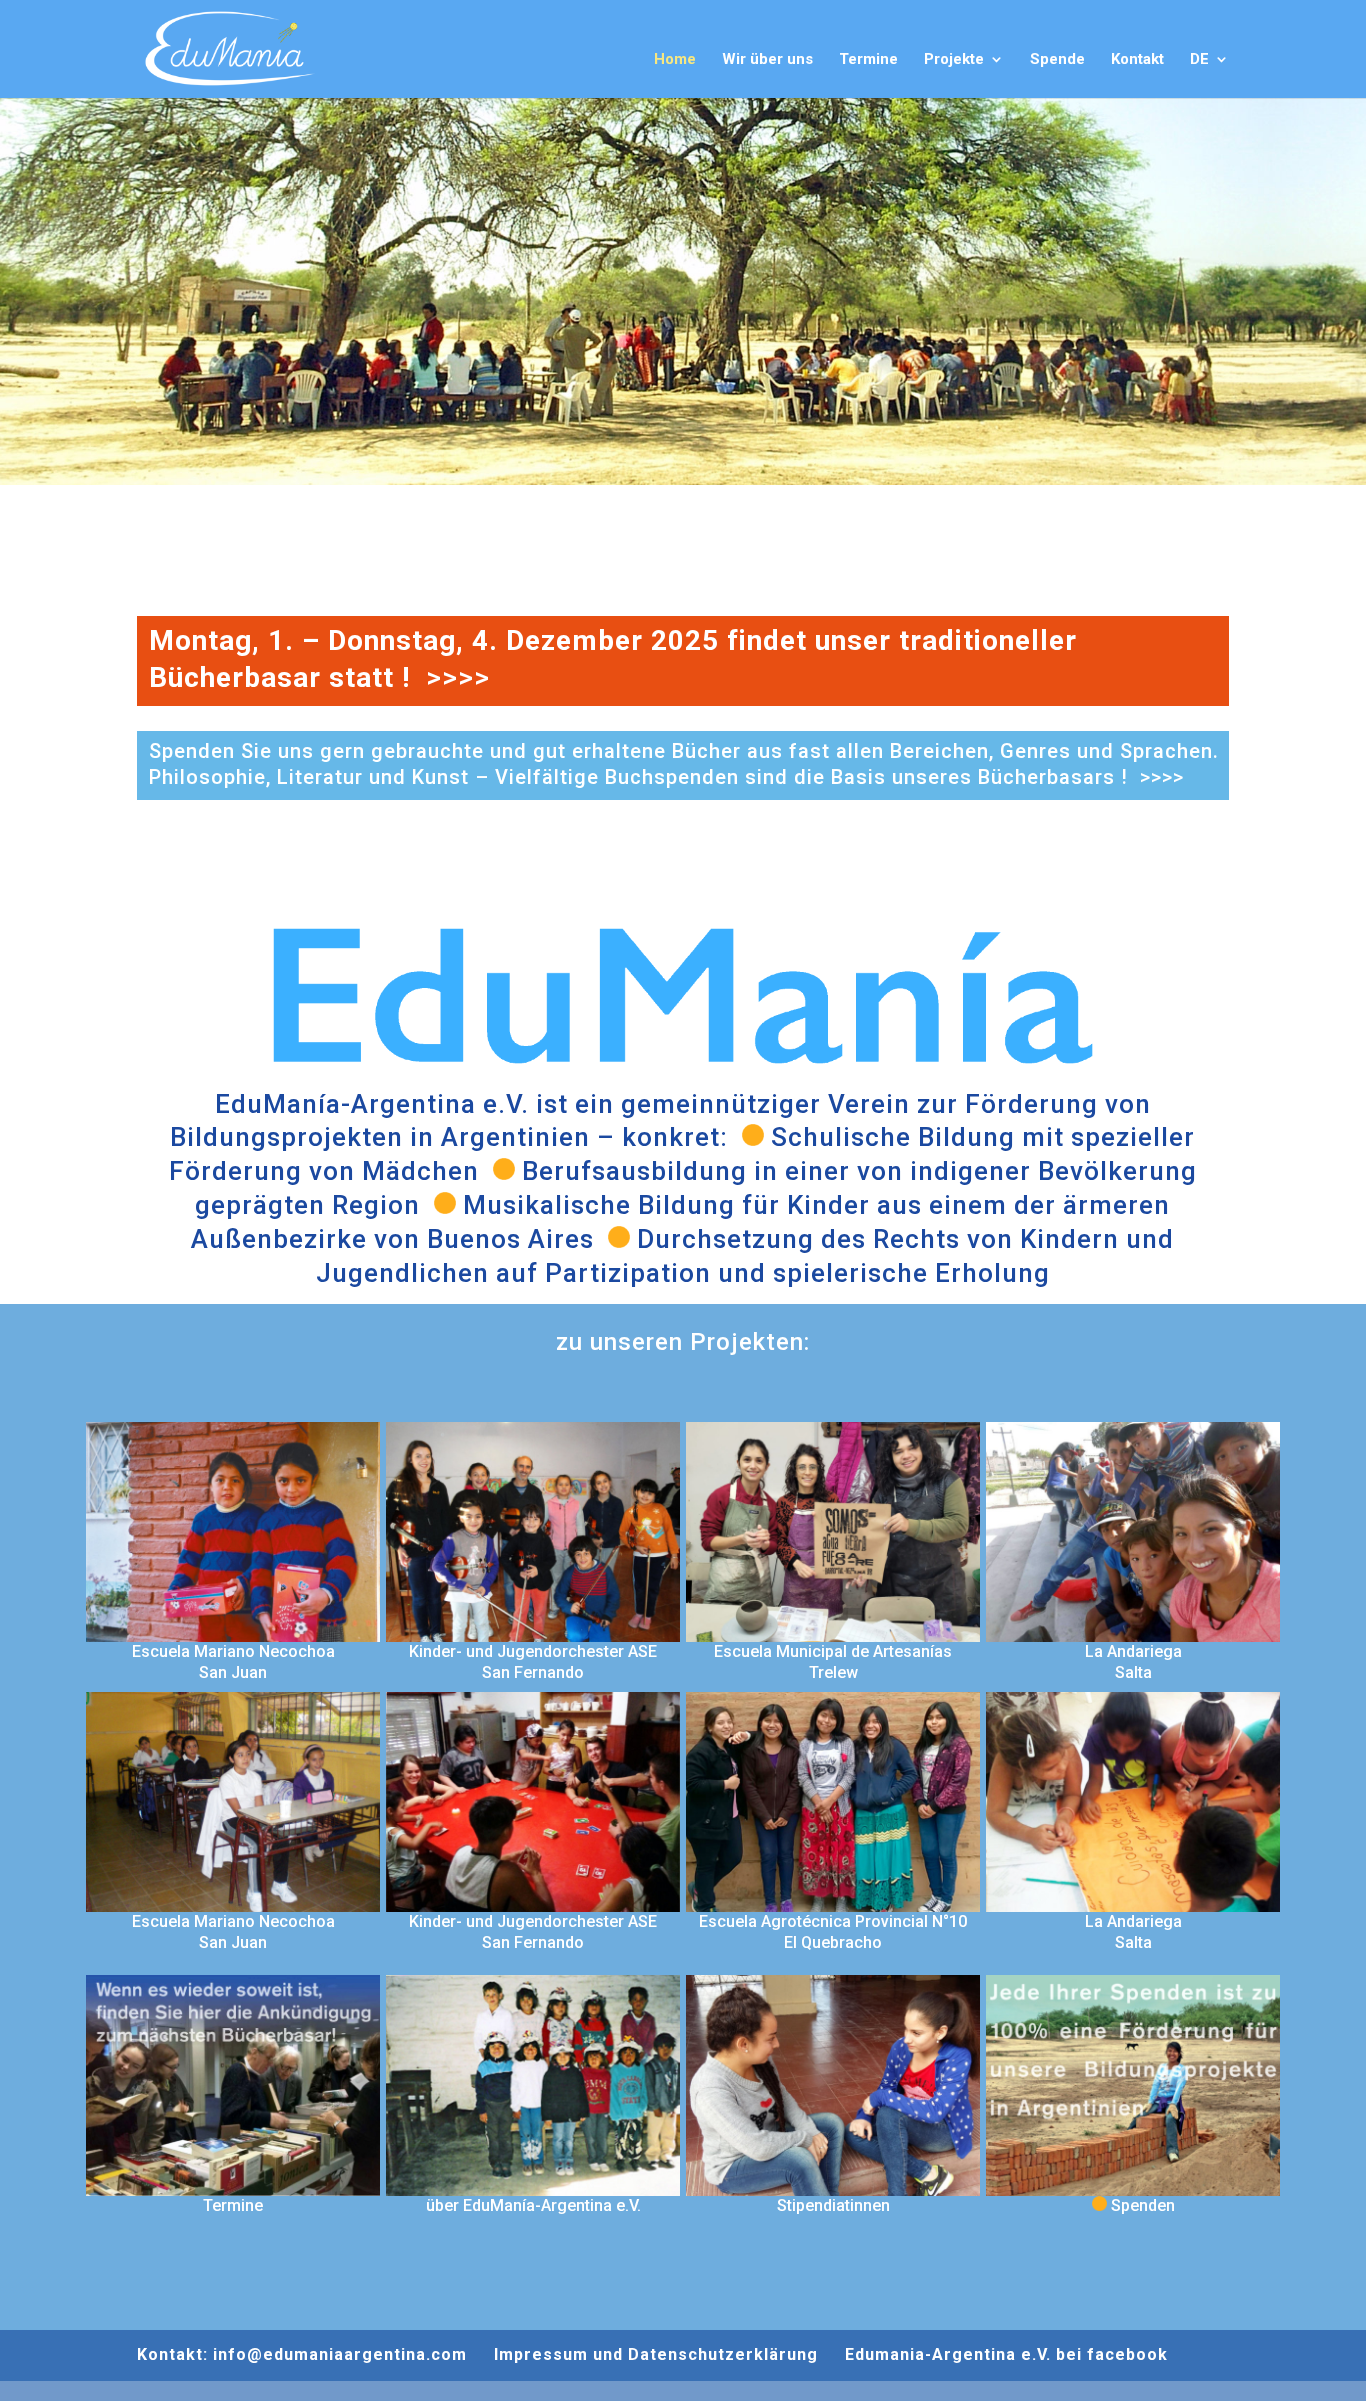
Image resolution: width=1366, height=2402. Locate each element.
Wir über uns (767, 60)
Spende (1057, 60)
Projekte (954, 60)
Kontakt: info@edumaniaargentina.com (302, 2354)
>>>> (458, 677)
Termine (868, 60)
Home (675, 60)
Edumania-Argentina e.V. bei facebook (1006, 2354)
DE (1199, 60)
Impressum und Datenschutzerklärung (656, 2354)
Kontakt (1137, 60)
